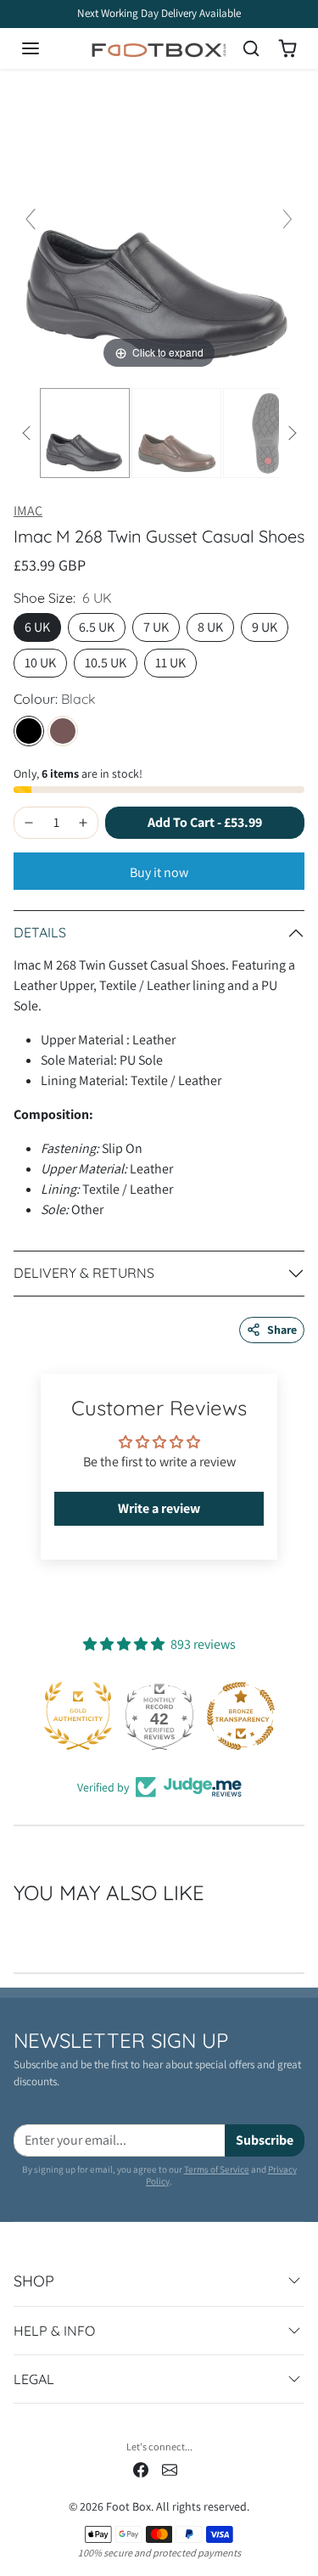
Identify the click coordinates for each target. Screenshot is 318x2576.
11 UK (170, 663)
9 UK (265, 627)
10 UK (40, 663)
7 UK (156, 627)
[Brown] (63, 731)
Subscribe (265, 2140)
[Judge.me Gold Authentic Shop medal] (78, 1716)
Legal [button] (34, 2379)
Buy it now (159, 872)
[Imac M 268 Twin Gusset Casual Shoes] (85, 433)
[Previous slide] (31, 219)
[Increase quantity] (83, 823)
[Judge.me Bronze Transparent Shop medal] (241, 1716)
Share (282, 1330)
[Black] (29, 731)
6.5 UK (97, 627)
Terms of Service (217, 2169)
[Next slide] (287, 219)
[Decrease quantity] (29, 823)
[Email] (170, 2469)
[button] (47, 48)
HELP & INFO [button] (54, 2331)
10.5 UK (106, 663)
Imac (28, 511)
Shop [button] (34, 2281)
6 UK (37, 627)
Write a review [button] (159, 1508)
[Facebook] (141, 2469)
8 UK (210, 627)
